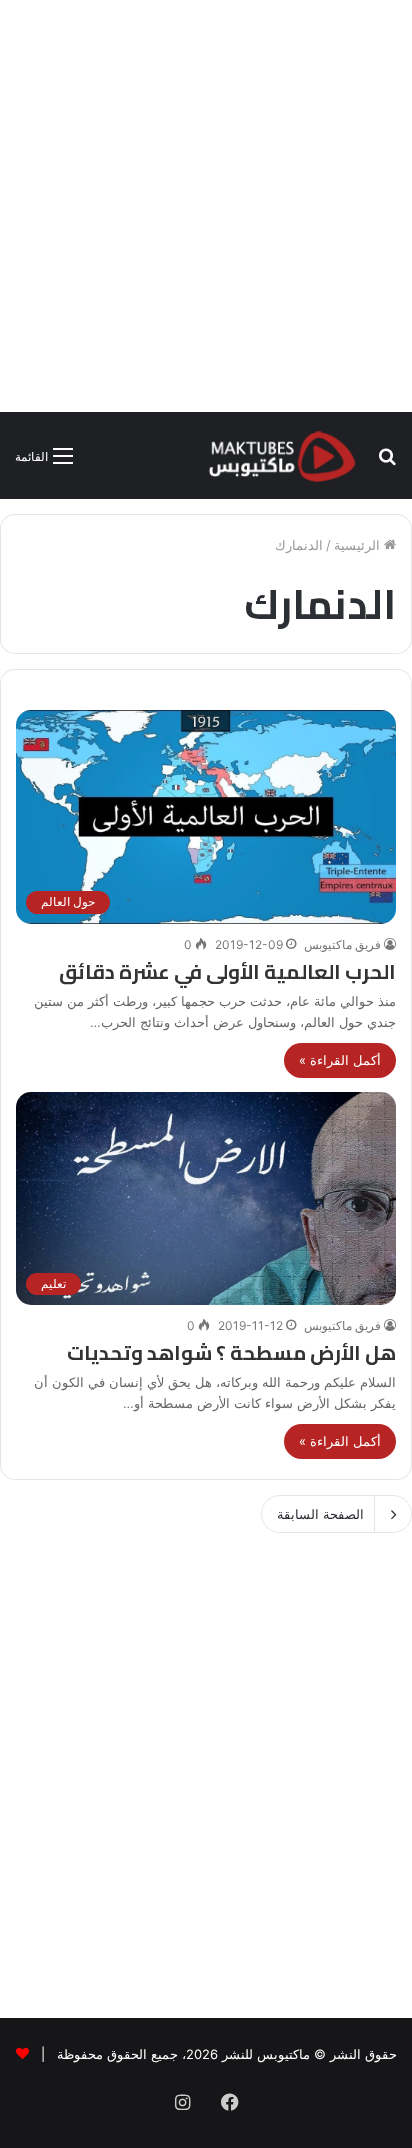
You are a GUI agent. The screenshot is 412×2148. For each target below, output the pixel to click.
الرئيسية (359, 545)
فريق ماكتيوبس (342, 944)
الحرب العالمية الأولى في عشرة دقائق (227, 971)
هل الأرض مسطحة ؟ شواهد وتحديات (231, 1352)
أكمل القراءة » (340, 1060)
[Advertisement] (206, 206)
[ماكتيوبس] (282, 455)
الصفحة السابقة (320, 1514)
